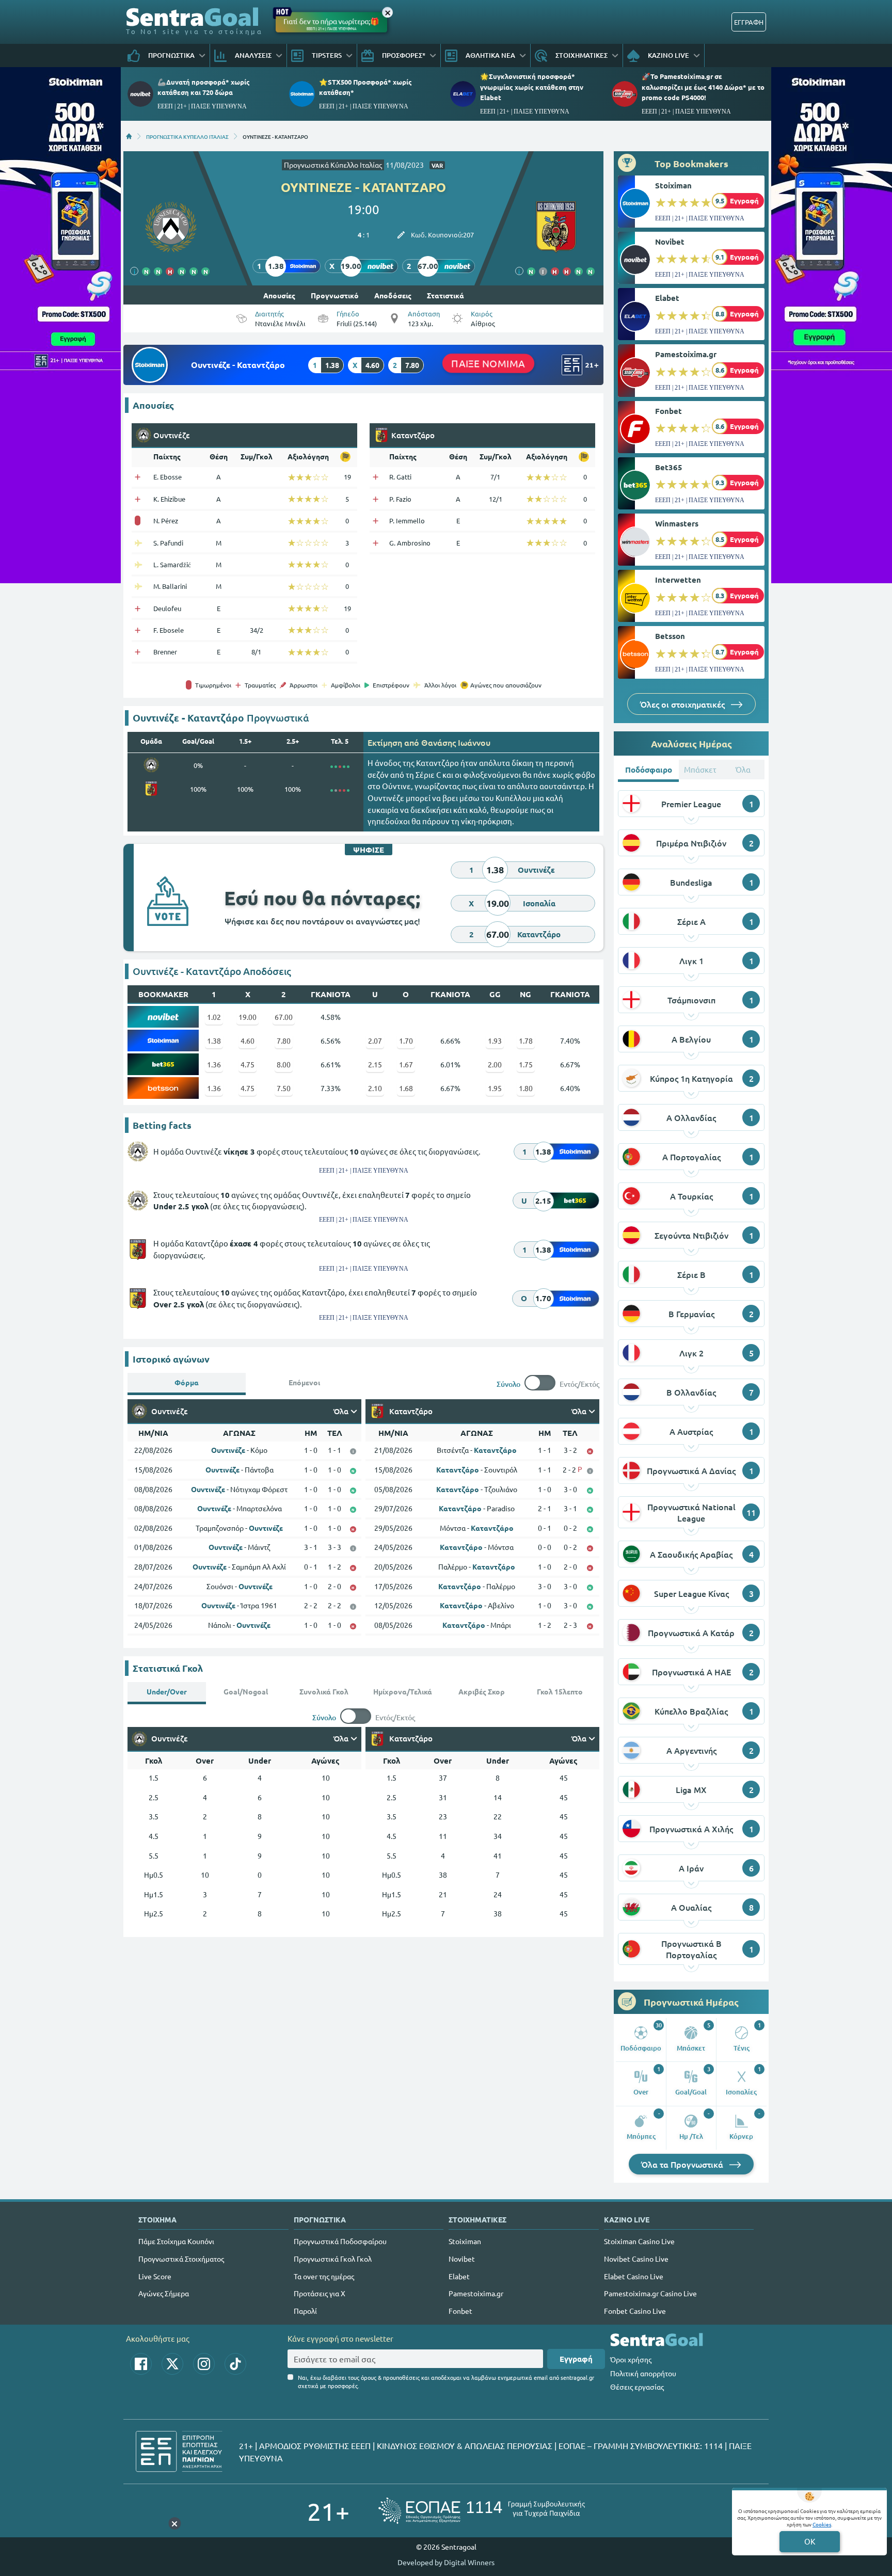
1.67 (406, 1064)
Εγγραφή (576, 2359)
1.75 (526, 1064)
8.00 (284, 1064)
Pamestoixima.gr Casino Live (650, 2293)
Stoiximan (673, 185)
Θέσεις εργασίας (637, 2387)
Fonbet (668, 411)
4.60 (248, 1041)
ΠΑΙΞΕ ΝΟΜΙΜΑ (488, 363)
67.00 (284, 1017)
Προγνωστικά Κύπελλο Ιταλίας (333, 165)
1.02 (214, 1017)
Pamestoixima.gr (686, 354)
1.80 (526, 1088)
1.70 (406, 1041)
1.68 (406, 1088)
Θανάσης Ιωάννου (456, 742)
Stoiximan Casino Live (639, 2241)
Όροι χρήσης (631, 2359)
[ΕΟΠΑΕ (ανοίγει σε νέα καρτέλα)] (482, 2511)
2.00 (495, 1064)
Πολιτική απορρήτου (643, 2373)
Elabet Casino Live (634, 2276)
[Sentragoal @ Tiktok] (235, 2364)
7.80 (284, 1041)
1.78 (526, 1041)
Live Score (155, 2276)
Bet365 (669, 467)
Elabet (667, 298)
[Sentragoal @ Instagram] (204, 2364)
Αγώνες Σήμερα (164, 2293)
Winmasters (677, 523)
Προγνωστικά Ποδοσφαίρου (340, 2241)
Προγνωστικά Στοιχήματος (181, 2259)
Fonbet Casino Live (635, 2311)
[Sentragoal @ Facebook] (141, 2364)
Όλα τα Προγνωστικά (683, 2164)
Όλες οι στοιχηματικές (683, 704)
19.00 (248, 1017)
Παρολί (305, 2311)
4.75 (248, 1064)
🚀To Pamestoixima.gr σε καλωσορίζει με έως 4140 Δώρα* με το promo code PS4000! (703, 86)
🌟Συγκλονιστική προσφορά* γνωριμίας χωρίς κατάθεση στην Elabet (532, 86)
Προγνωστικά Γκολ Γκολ (333, 2259)
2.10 (375, 1088)
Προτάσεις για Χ (320, 2293)
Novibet (670, 242)
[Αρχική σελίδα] (129, 136)
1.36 (214, 1064)
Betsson (670, 636)
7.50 (284, 1088)
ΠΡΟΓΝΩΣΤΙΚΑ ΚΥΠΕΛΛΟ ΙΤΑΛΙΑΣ (187, 136)
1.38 (214, 1041)
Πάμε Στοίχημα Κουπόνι (176, 2241)
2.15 (375, 1064)
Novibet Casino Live (636, 2259)
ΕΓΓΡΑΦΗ (749, 22)
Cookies (822, 2524)
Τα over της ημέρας (324, 2276)
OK (810, 2541)
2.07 (375, 1041)
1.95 (495, 1088)
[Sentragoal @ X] (172, 2364)
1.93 (495, 1041)
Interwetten (678, 580)
